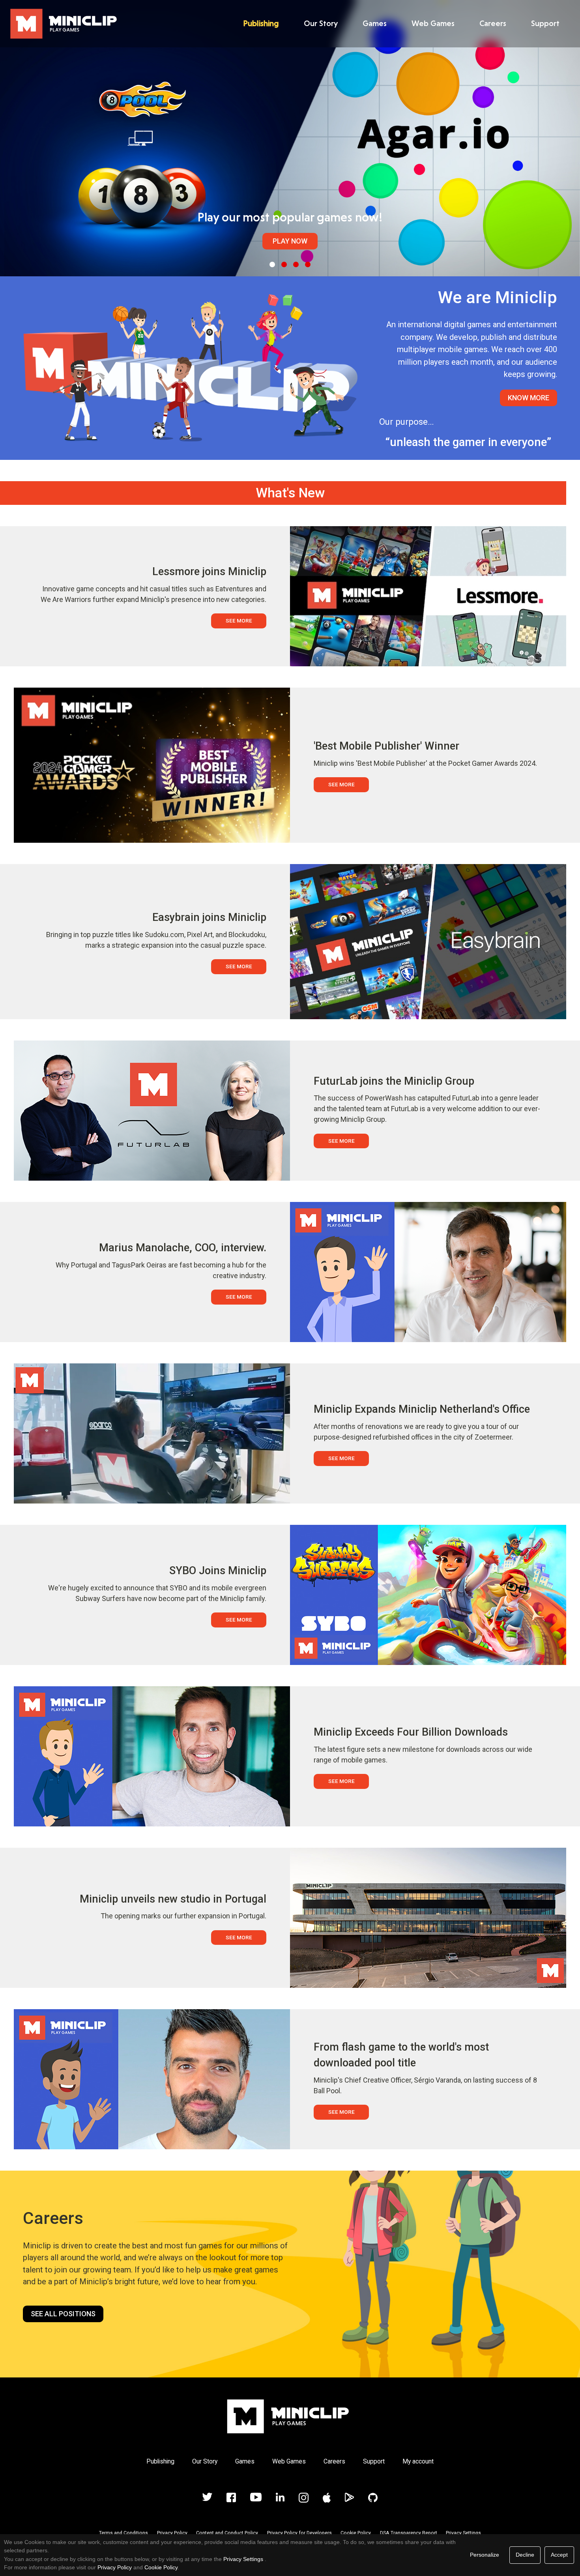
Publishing (261, 23)
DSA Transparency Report (409, 2533)
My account (418, 2461)
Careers (493, 23)
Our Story (321, 23)
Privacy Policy (172, 2533)
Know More (529, 398)
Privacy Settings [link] (243, 2559)
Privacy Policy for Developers (299, 2533)
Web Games (433, 23)
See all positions (63, 2314)
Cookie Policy (356, 2533)
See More (239, 621)
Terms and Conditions (123, 2533)
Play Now (290, 241)
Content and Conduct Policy (227, 2533)
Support (545, 23)
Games (375, 23)
